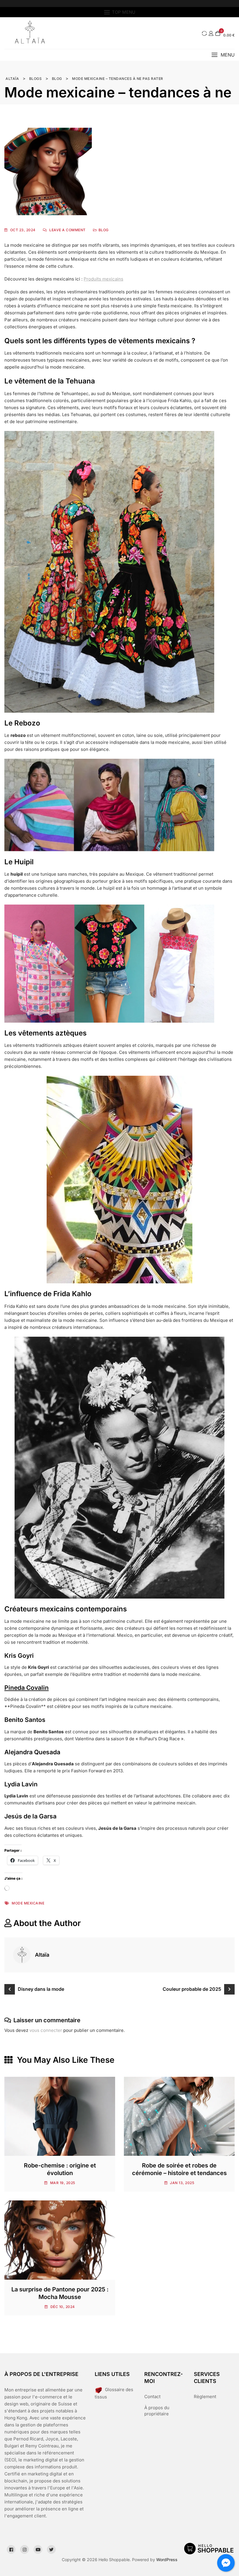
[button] (223, 55)
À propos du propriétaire (157, 2411)
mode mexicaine (28, 1903)
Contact (152, 2397)
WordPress (167, 2560)
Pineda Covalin (27, 1688)
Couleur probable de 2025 (192, 1989)
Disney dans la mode (41, 1989)
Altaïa (42, 1955)
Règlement (205, 2397)
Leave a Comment (67, 230)
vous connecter (46, 2030)
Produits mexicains (103, 279)
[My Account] (211, 33)
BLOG (104, 230)
